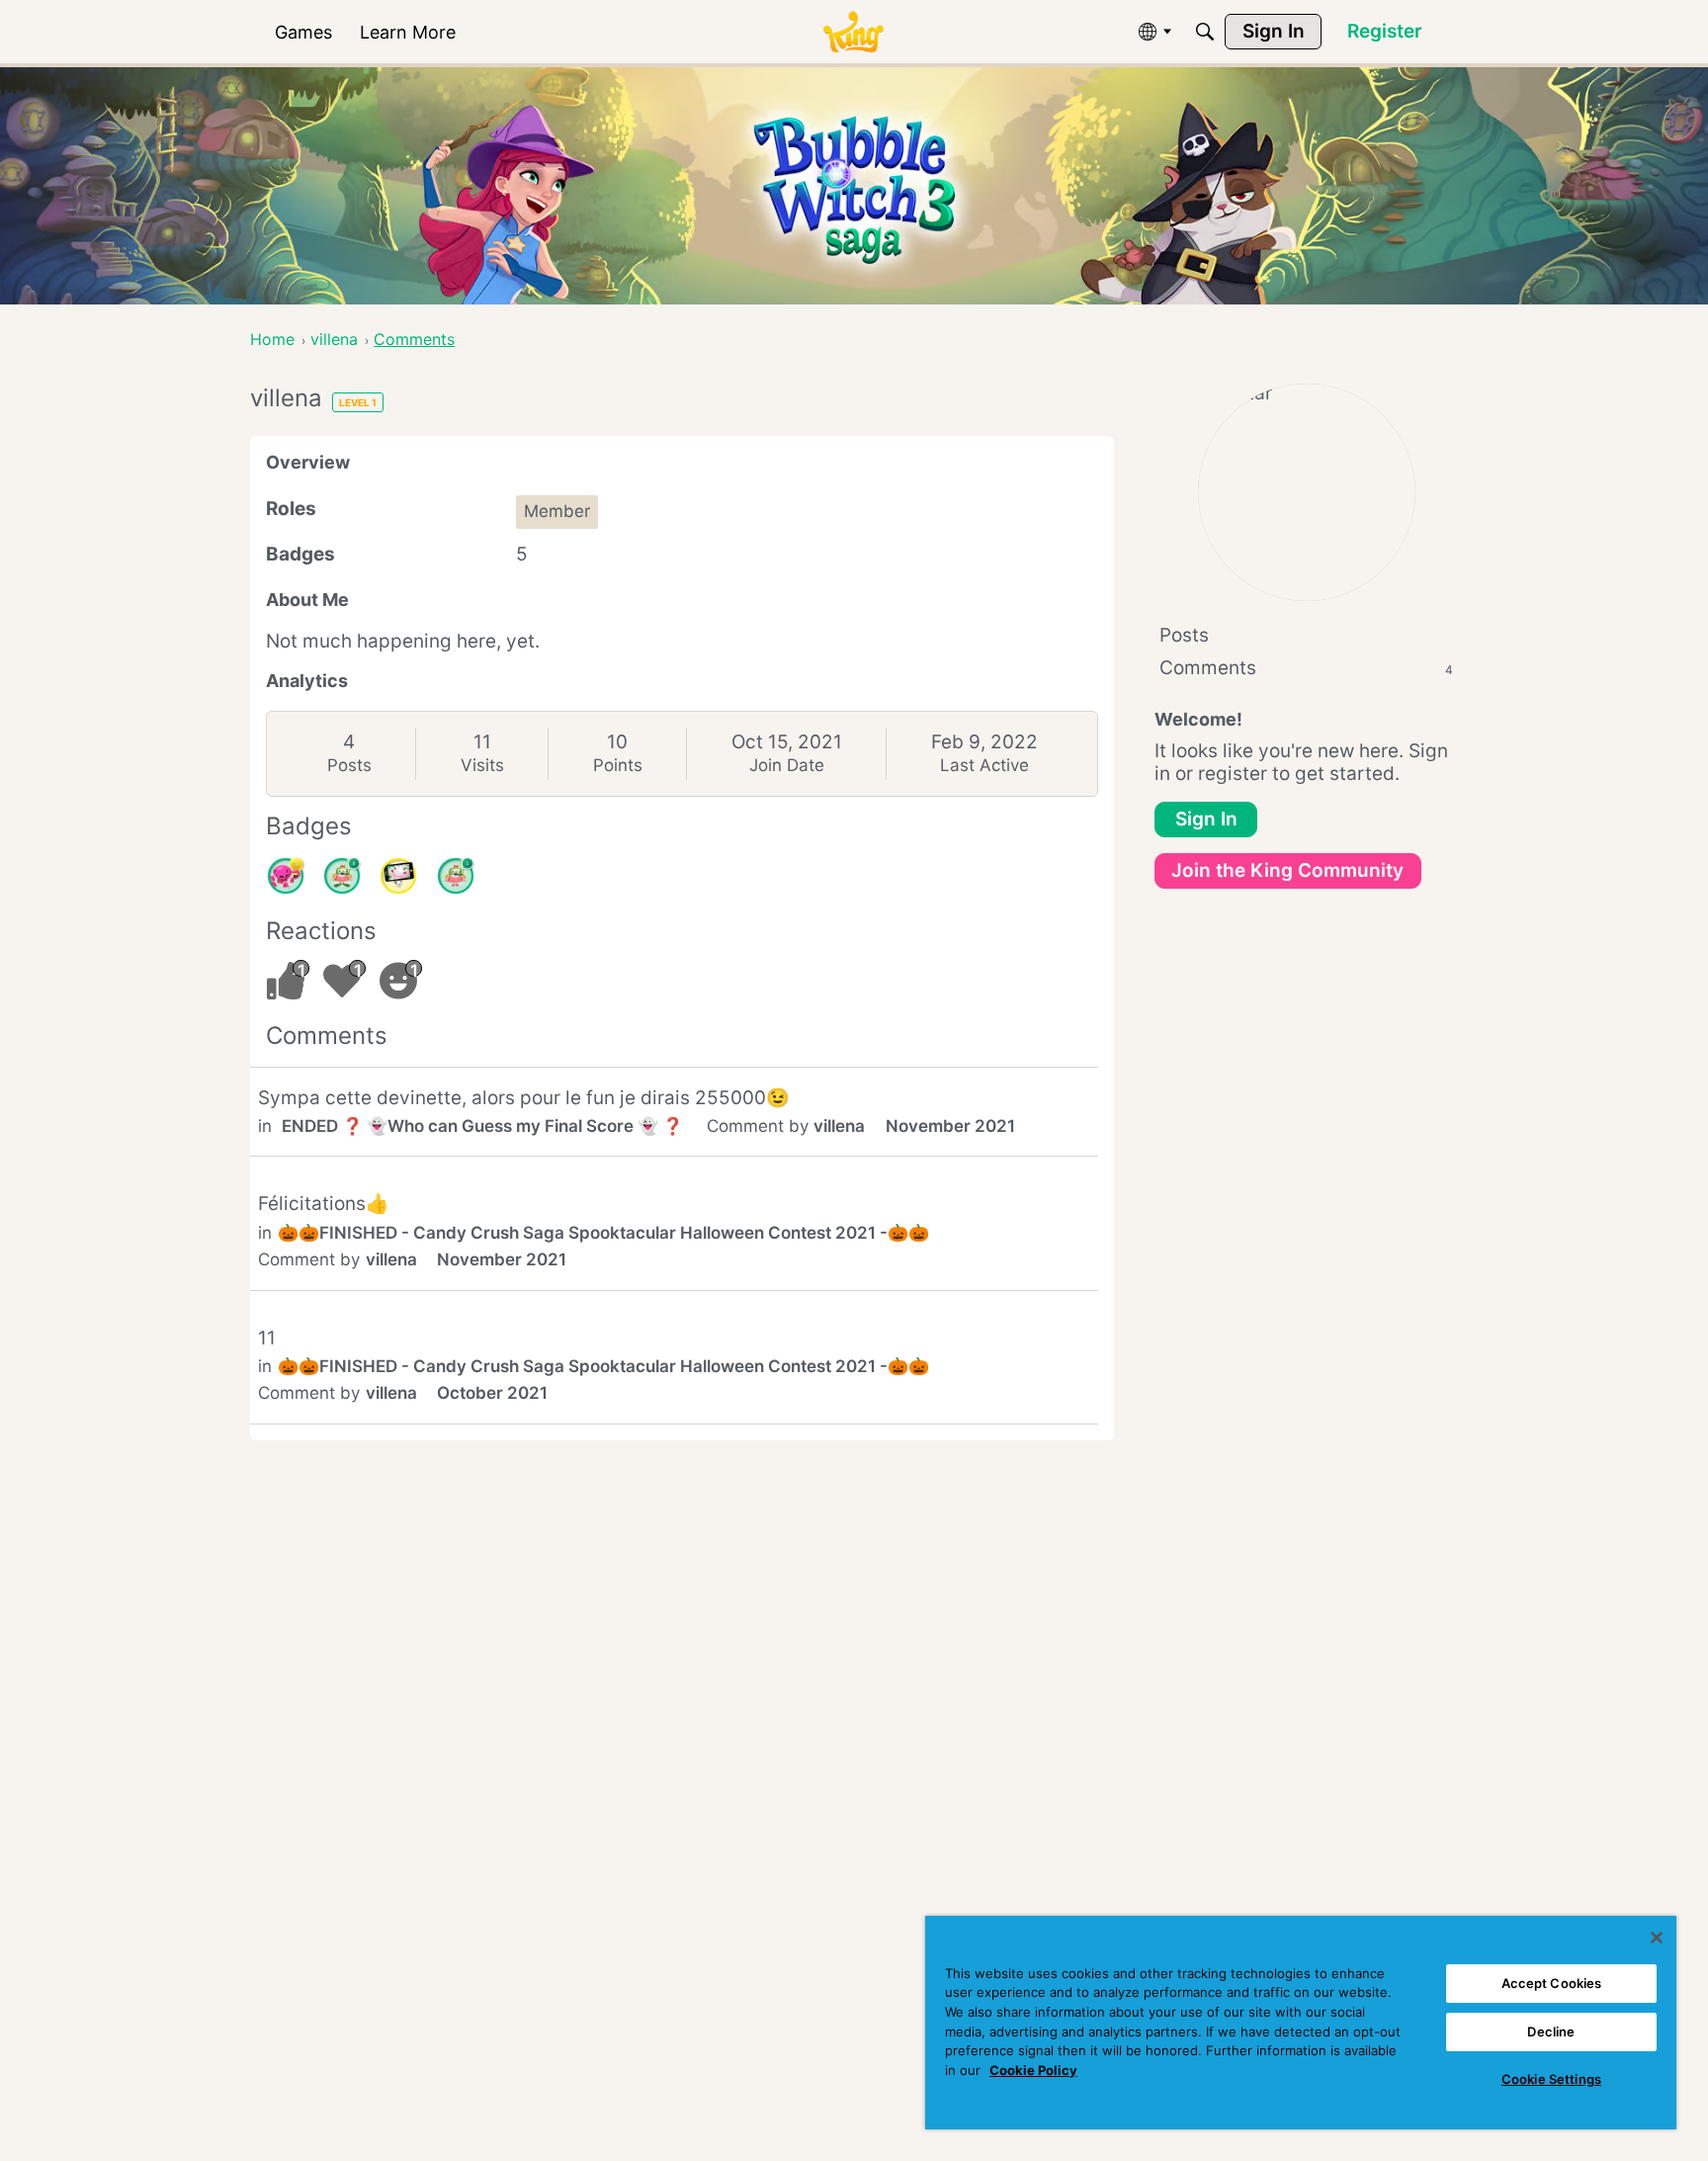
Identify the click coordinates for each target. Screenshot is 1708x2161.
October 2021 (492, 1393)
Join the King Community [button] (1287, 870)
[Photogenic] (398, 876)
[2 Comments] (342, 876)
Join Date (787, 765)
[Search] (1205, 32)
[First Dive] (456, 876)
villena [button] (839, 1126)
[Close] (1657, 1938)
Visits (482, 765)
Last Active (984, 765)
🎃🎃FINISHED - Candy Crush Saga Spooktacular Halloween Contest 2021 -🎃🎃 (603, 1233)
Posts (349, 765)
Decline (1551, 2031)
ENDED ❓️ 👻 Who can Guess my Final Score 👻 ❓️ (482, 1126)
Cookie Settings (1551, 2079)
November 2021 (950, 1126)
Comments (1306, 668)
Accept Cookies (1552, 1983)
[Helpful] (286, 876)
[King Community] (853, 32)
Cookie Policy (1033, 2070)
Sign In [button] (1206, 819)
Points (618, 765)
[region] (1301, 2023)
